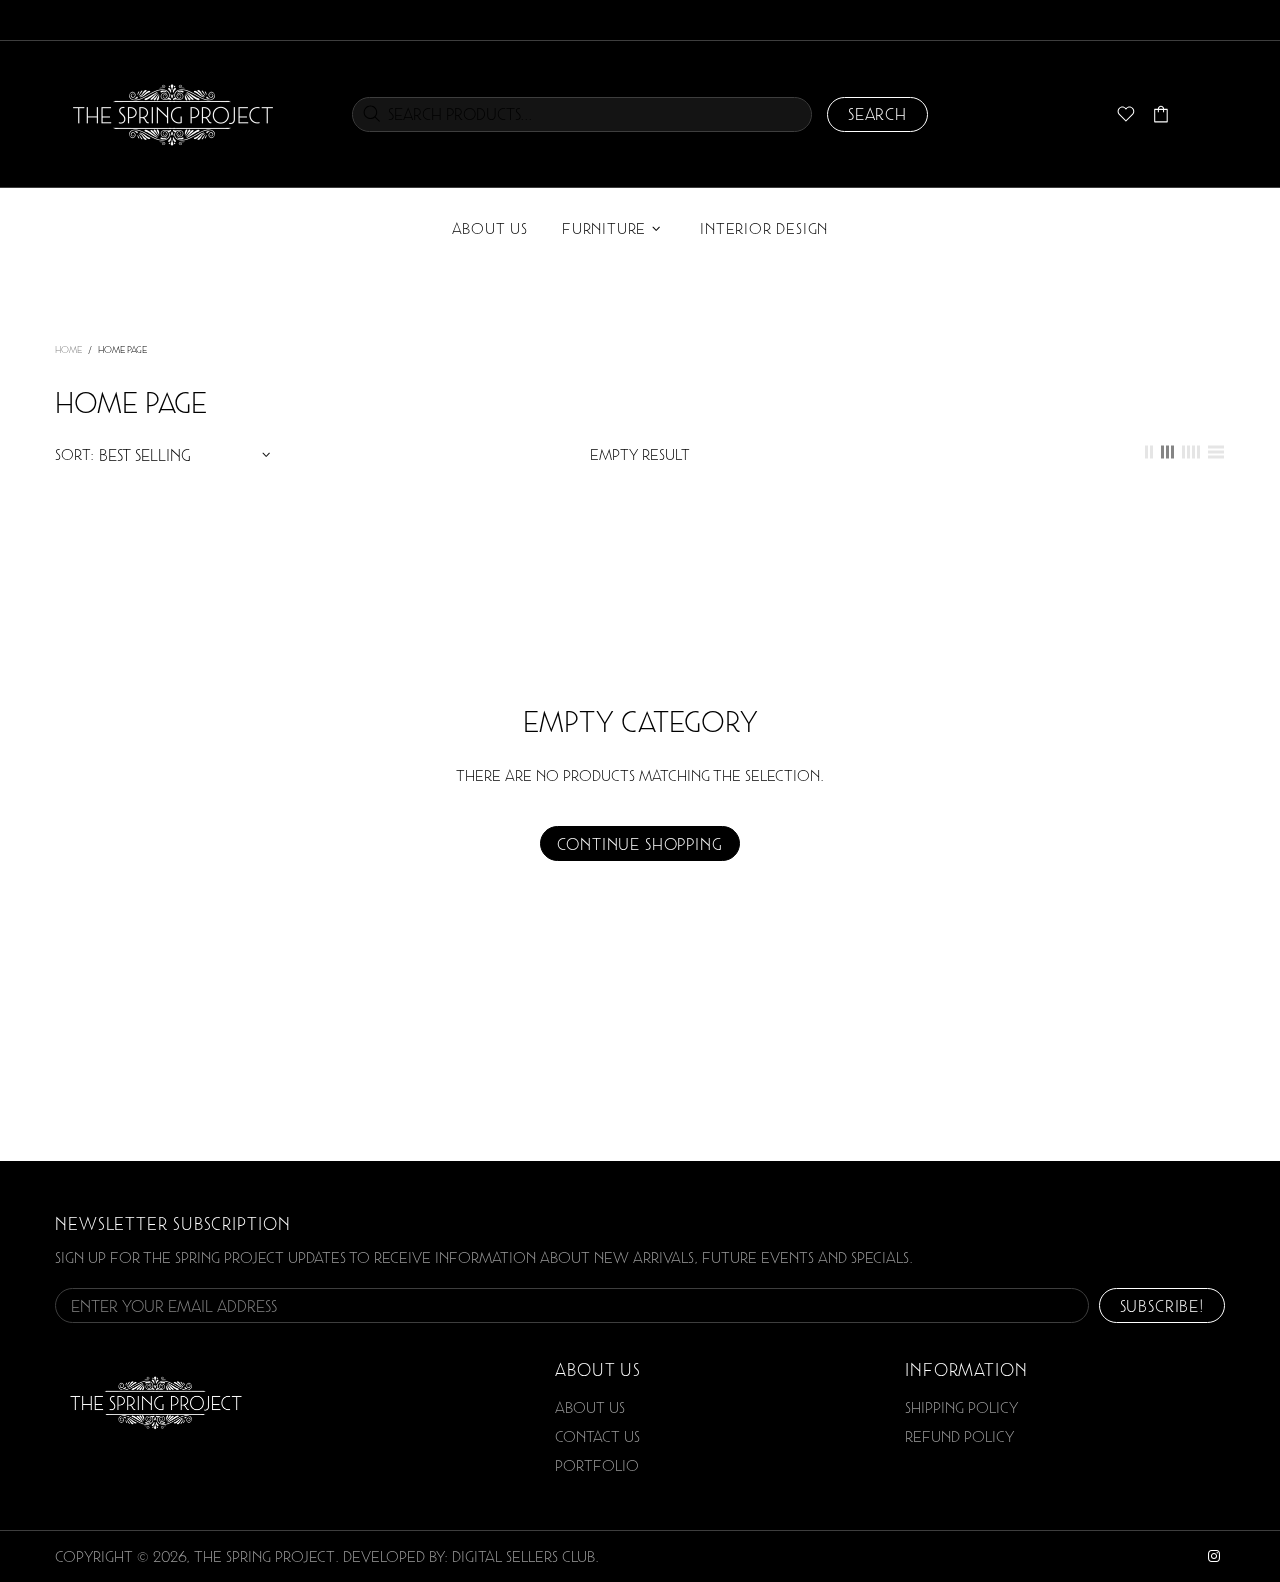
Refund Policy (959, 1436)
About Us (590, 1407)
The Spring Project (173, 114)
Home (68, 349)
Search (877, 114)
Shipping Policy (961, 1407)
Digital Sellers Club (523, 1556)
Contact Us (597, 1436)
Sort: (74, 454)
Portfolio (597, 1465)
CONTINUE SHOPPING (639, 844)
